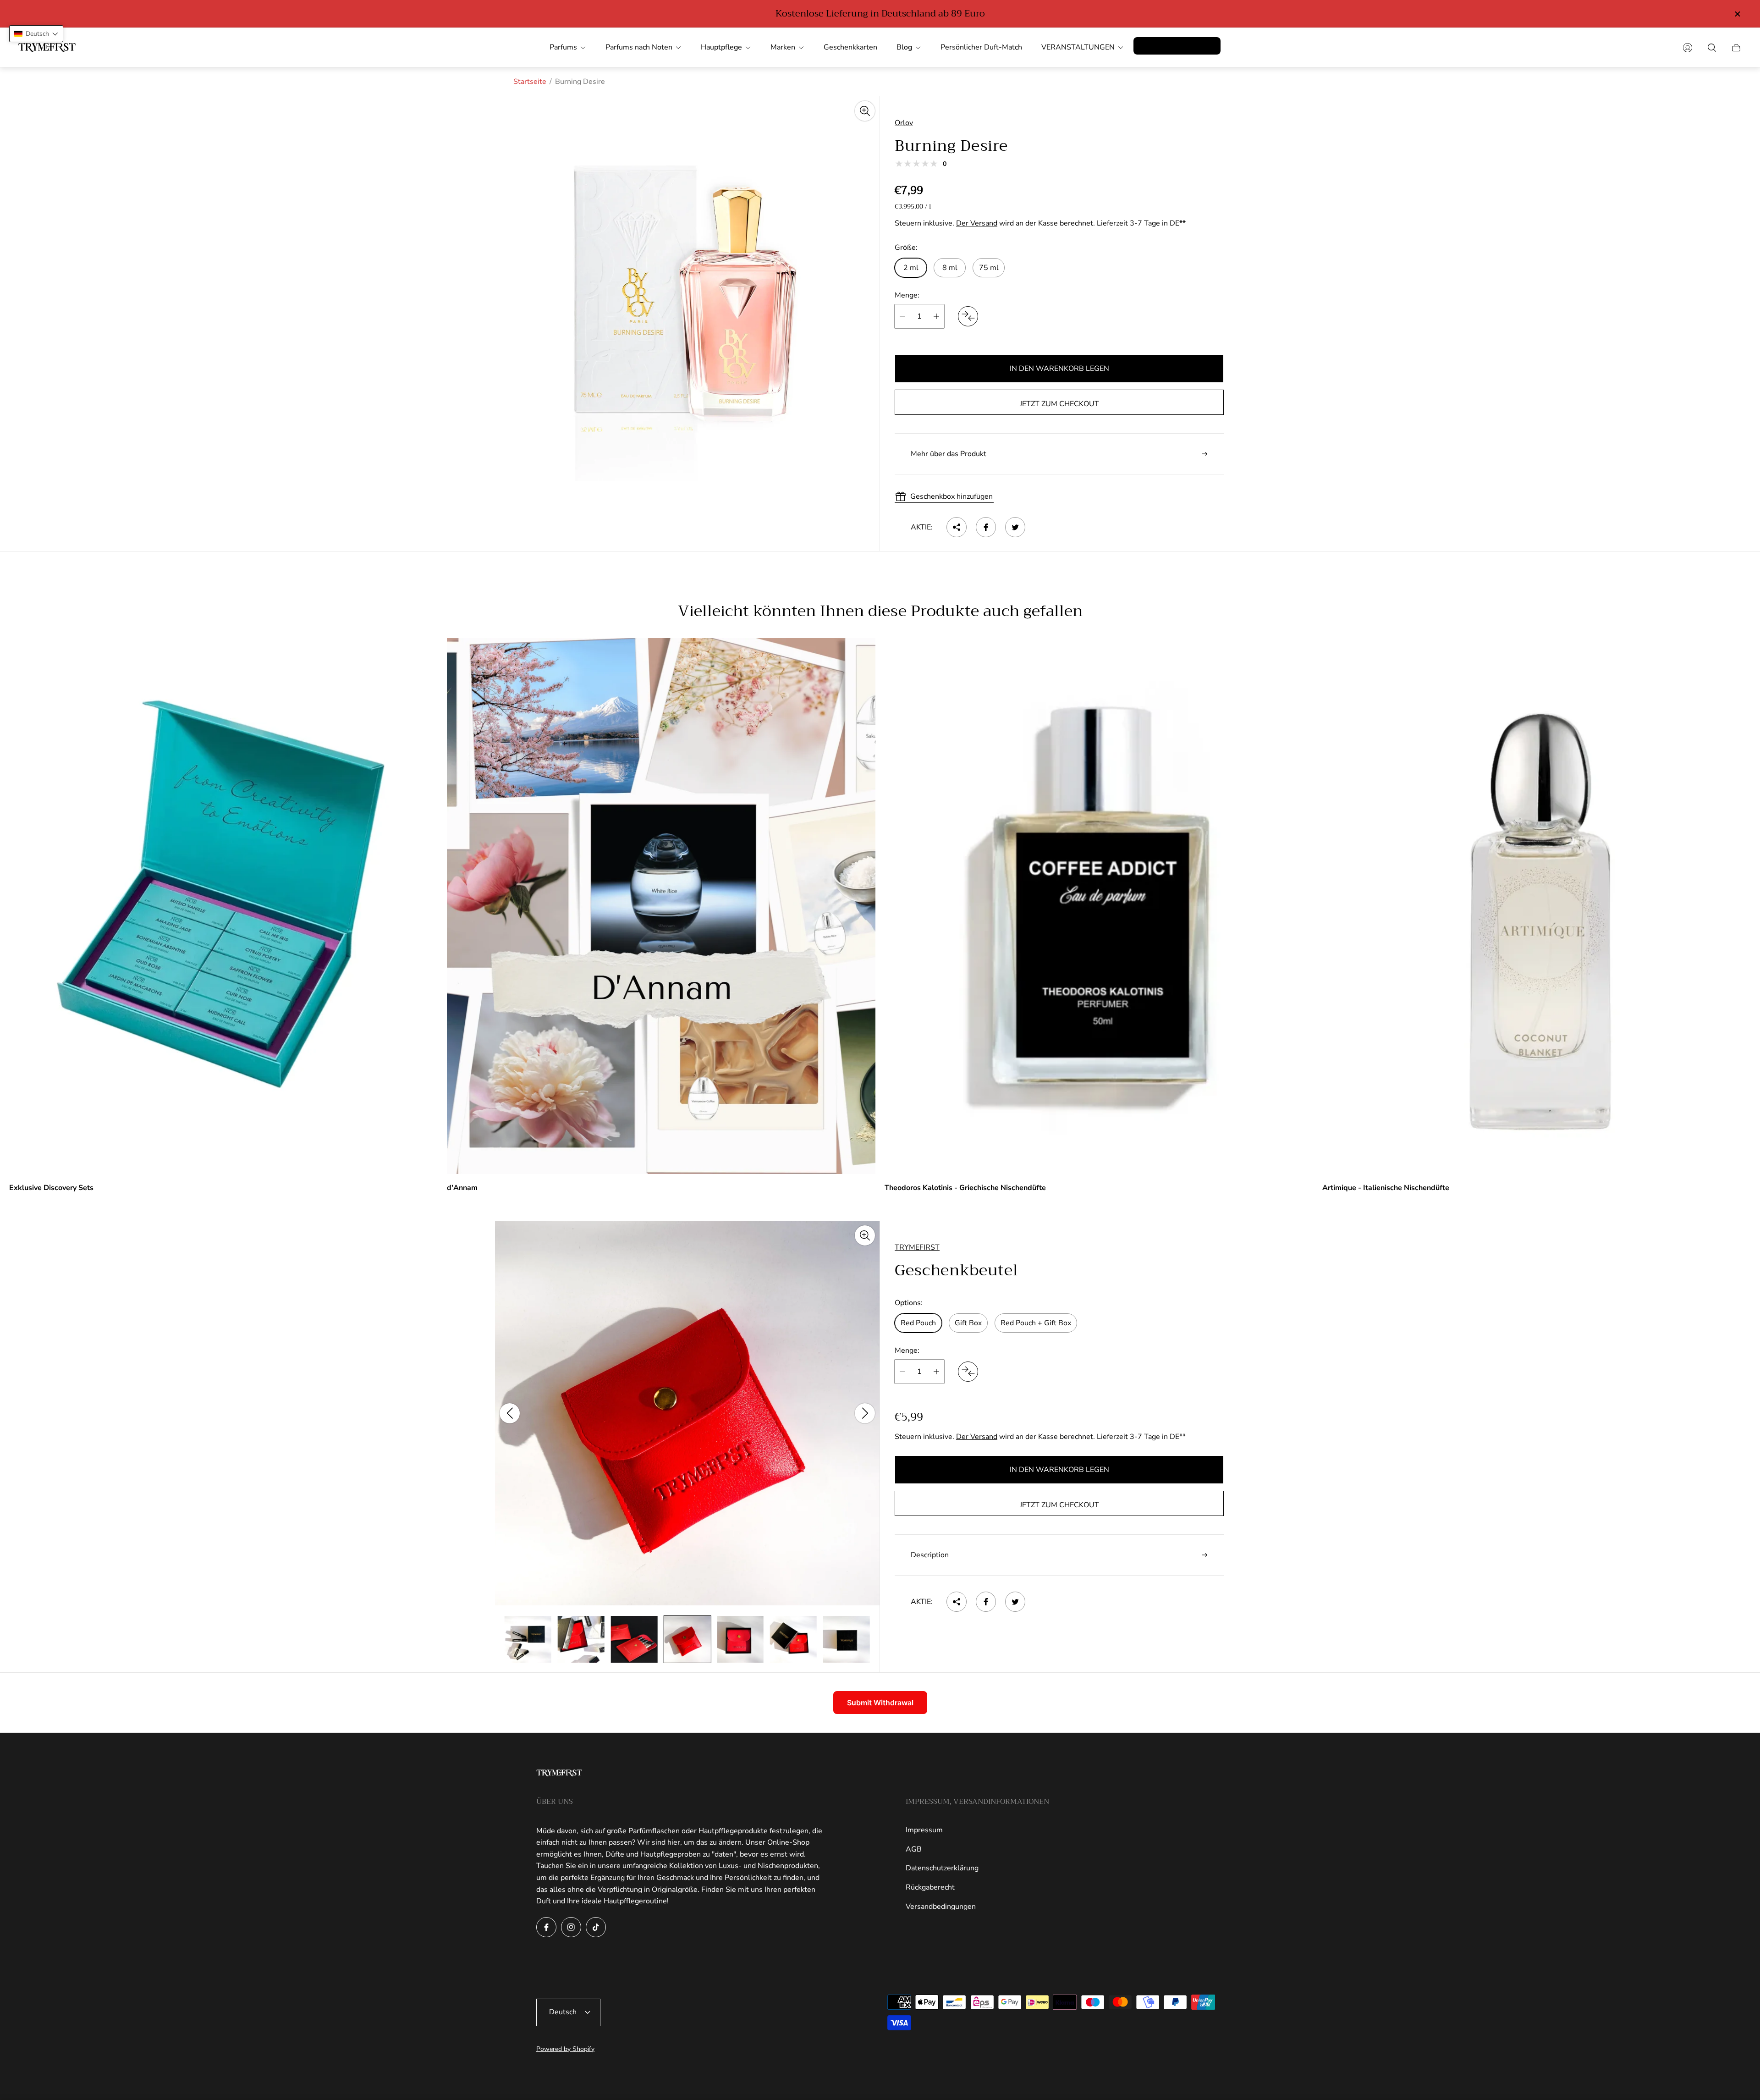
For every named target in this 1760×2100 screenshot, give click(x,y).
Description (930, 1555)
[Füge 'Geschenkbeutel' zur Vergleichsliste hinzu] (968, 1372)
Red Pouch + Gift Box (1036, 1323)
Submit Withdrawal (880, 1703)
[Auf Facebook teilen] (986, 527)
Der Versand (977, 223)
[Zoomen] (865, 111)
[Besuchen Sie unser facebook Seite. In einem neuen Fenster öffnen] (546, 1927)
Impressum (924, 1830)
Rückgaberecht (930, 1887)
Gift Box (968, 1323)
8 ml (950, 268)
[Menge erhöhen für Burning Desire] (936, 316)
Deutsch (563, 2012)
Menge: (907, 295)
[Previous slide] (510, 1413)
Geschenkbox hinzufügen (951, 496)
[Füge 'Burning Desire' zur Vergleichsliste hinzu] (968, 316)
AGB (914, 1849)
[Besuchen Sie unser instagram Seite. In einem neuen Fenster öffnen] (571, 1927)
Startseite (530, 82)
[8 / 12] (634, 1639)
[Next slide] (865, 1413)
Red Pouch (918, 1323)
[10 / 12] (740, 1639)
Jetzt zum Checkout (1059, 404)
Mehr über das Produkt (949, 454)
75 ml (989, 268)
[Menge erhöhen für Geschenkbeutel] (936, 1372)
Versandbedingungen (941, 1907)
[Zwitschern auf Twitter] (1015, 527)
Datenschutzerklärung (942, 1868)
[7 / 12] (581, 1639)
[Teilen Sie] (957, 527)
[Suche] (1712, 48)
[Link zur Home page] (559, 1774)
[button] (36, 34)
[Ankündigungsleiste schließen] (1737, 14)
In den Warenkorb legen (1059, 369)
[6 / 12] (528, 1639)
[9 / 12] (687, 1639)
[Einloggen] (1688, 48)
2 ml (911, 268)
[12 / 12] (847, 1639)
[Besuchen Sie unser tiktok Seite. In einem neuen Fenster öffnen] (596, 1927)
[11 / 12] (793, 1639)
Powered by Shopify (565, 2049)
